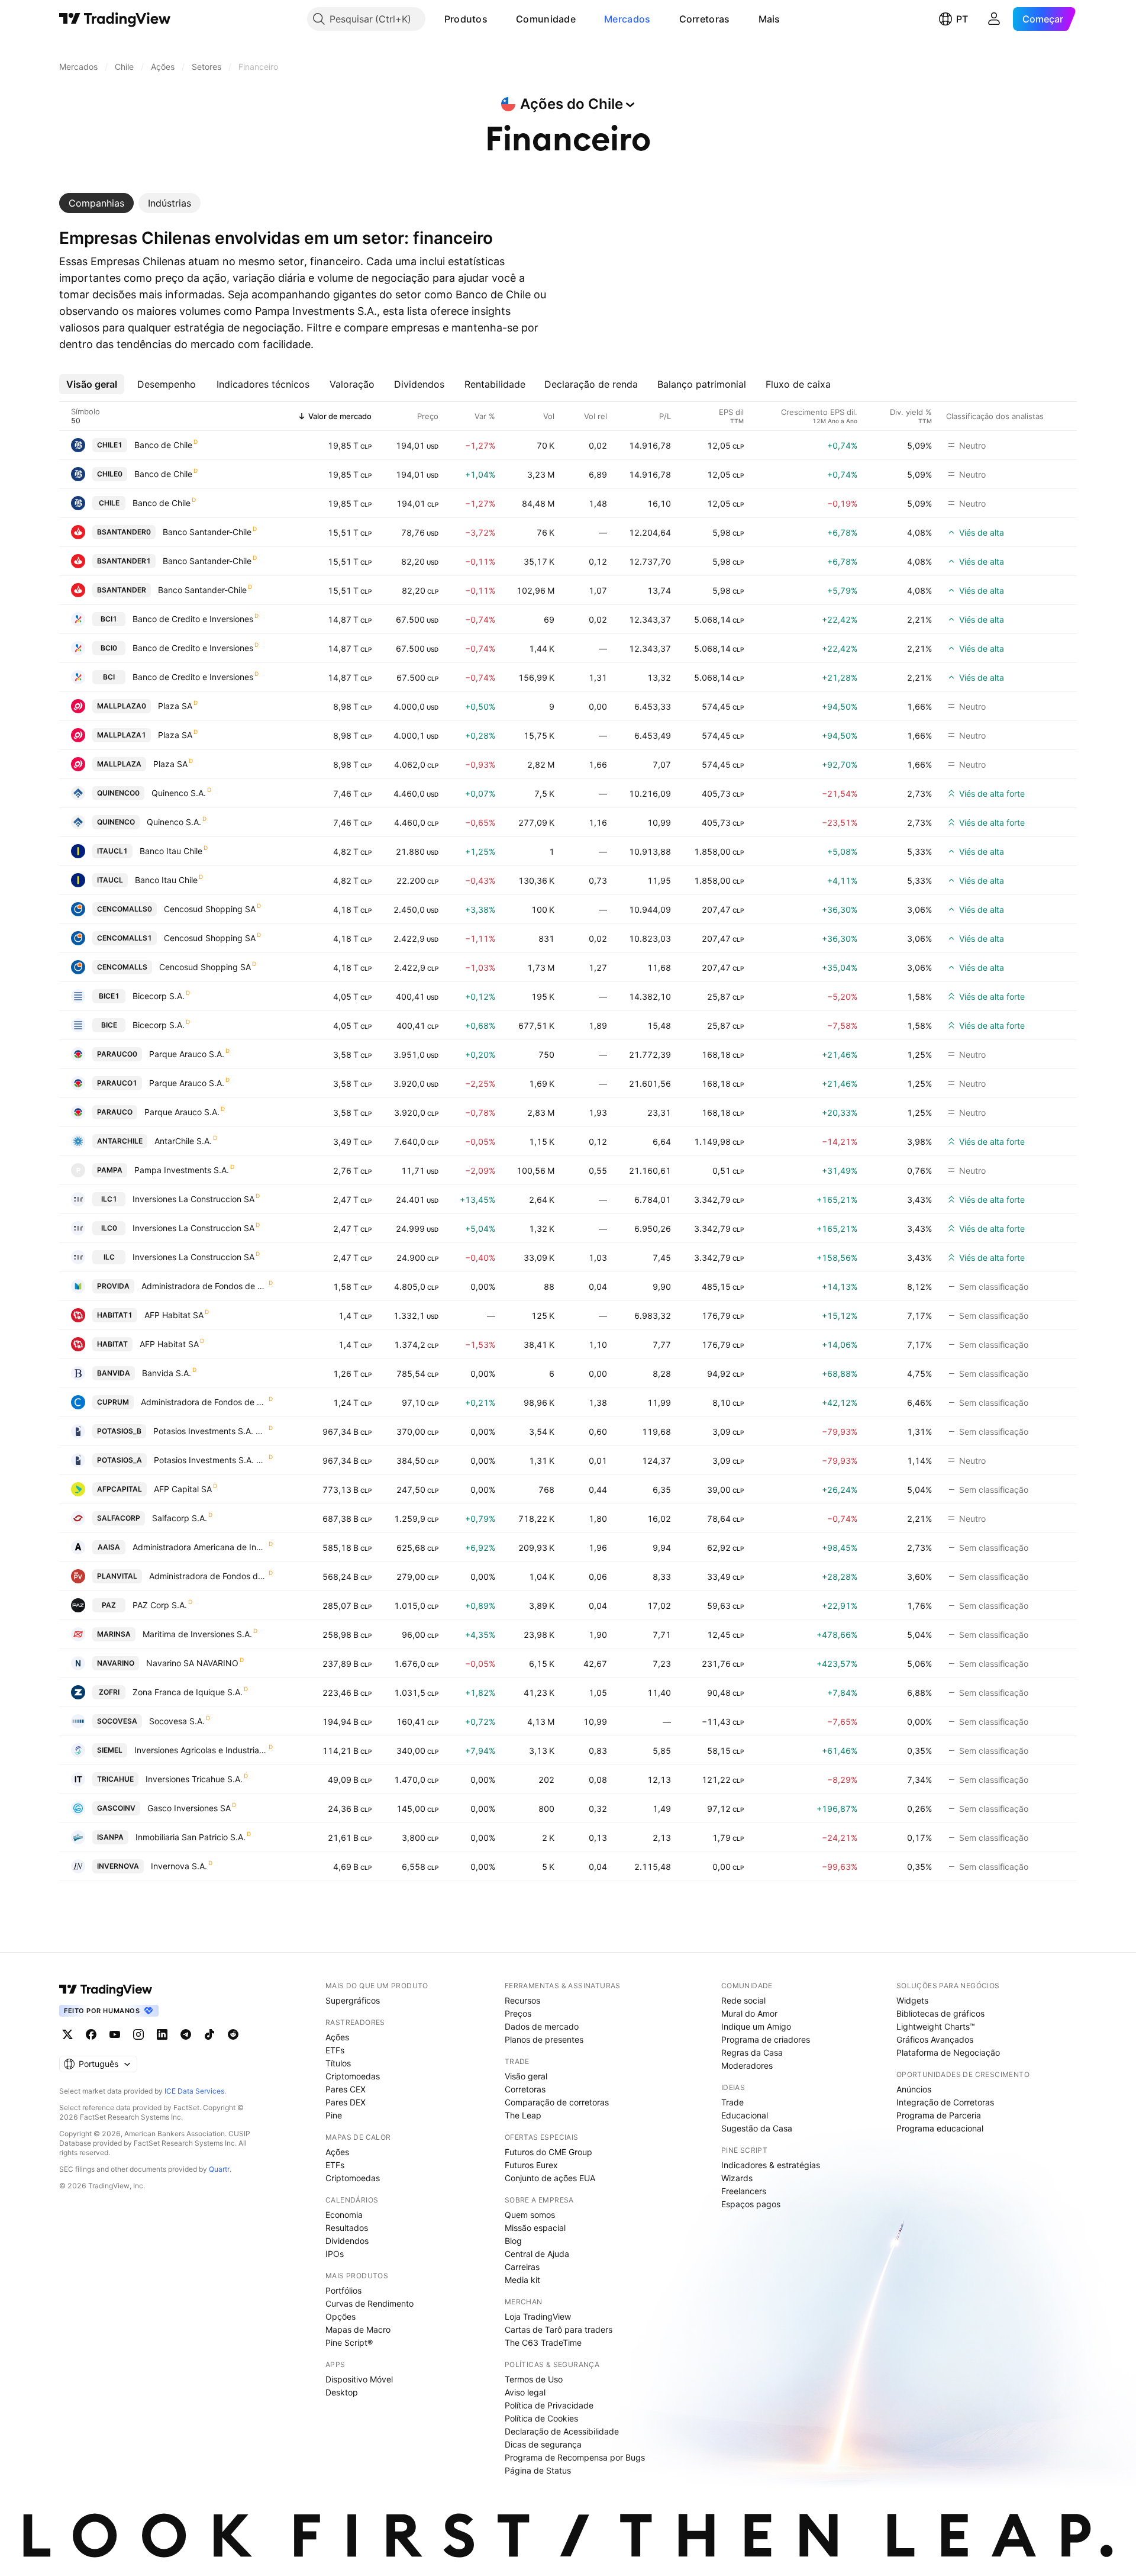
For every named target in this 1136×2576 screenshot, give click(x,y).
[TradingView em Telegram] (186, 2034)
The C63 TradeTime (543, 2342)
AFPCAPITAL (120, 1489)
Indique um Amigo (756, 2026)
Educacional (745, 2115)
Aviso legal (525, 2392)
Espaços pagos (751, 2204)
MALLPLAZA (119, 764)
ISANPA (110, 1837)
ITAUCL (110, 880)
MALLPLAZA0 (122, 706)
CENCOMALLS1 (125, 938)
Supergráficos (353, 2000)
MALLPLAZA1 (122, 735)
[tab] (96, 203)
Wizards (737, 2178)
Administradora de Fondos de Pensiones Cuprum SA (204, 1402)
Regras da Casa (752, 2052)
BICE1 (109, 996)
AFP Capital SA (183, 1489)
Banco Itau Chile (171, 851)
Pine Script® (349, 2342)
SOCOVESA (117, 1721)
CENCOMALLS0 (125, 909)
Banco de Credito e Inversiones (193, 619)
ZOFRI (109, 1692)
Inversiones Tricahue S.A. (194, 1779)
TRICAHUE (115, 1779)
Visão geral (526, 2076)
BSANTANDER (122, 590)
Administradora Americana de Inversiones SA (200, 1547)
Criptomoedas (353, 2076)
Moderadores (747, 2065)
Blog (513, 2241)
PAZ (109, 1605)
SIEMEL (110, 1750)
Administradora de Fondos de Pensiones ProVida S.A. (204, 1286)
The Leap (523, 2115)
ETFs (335, 2050)
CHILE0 (110, 474)
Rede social (743, 2000)
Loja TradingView (538, 2316)
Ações (337, 2037)
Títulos (338, 2063)
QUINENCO (116, 822)
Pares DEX (346, 2102)
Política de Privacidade (549, 2405)
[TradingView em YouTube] (115, 2034)
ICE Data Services (194, 2091)
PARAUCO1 (117, 1083)
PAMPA (110, 1170)
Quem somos (530, 2215)
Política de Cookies (541, 2418)
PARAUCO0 (117, 1054)
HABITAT (112, 1344)
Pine (334, 2115)
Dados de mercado (542, 2026)
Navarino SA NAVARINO (192, 1663)
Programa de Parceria (939, 2115)
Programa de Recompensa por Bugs (575, 2457)
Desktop (342, 2392)
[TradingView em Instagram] (138, 2034)
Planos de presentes (544, 2039)
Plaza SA (175, 706)
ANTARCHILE (120, 1141)
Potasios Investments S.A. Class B (210, 1431)
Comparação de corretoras (557, 2102)
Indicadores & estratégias (771, 2165)
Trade (732, 2102)
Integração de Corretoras (945, 2102)
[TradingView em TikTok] (209, 2034)
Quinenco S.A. (179, 793)
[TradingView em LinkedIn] (162, 2034)
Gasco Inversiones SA (189, 1808)
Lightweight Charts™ (936, 2026)
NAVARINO (116, 1663)
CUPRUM (113, 1402)
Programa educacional (940, 2128)
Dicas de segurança (543, 2444)
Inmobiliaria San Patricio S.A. (191, 1837)
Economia (344, 2215)
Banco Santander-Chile (207, 532)
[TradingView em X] (67, 2034)
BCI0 (109, 648)
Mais (769, 19)
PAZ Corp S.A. (160, 1605)
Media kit (522, 2280)
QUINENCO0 (118, 793)
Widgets (912, 2000)
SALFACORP (119, 1518)
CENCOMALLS (122, 967)
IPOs (335, 2254)
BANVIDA (114, 1373)
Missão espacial (535, 2228)
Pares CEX (346, 2089)
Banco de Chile (163, 445)
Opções (341, 2316)
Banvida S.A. (167, 1373)
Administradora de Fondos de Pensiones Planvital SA (208, 1576)
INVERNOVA (118, 1866)
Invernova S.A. (179, 1866)
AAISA (109, 1547)
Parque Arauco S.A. (187, 1054)
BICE (109, 1025)
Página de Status (538, 2470)
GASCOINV (116, 1808)
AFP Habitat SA (174, 1315)
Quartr (219, 2169)
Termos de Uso (534, 2379)
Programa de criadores (766, 2039)
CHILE (109, 503)
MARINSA (114, 1634)
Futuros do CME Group (548, 2152)
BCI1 (109, 619)
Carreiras (522, 2267)
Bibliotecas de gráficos (940, 2013)
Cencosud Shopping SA (210, 909)
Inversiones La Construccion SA (193, 1199)
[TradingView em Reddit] (233, 2034)
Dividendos (347, 2241)
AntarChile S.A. (183, 1141)
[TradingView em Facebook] (91, 2034)
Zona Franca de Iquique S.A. (188, 1692)
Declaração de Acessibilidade (562, 2431)
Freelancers (744, 2191)
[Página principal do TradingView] (115, 19)
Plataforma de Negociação (948, 2052)
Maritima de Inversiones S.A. (197, 1634)
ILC (109, 1257)
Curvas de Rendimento (369, 2303)
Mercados (627, 19)
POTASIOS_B (119, 1431)
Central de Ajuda (537, 2254)
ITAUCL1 (112, 851)
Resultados (347, 2228)
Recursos (522, 2000)
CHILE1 (110, 445)
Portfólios (343, 2290)
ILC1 (109, 1199)
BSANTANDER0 (124, 532)
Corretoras (705, 19)
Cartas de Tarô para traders (559, 2329)
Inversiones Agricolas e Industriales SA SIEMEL (201, 1750)
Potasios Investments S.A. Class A (211, 1460)
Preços (518, 2013)
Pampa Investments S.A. (182, 1170)
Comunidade (546, 19)
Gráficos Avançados (935, 2039)
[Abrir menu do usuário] (994, 19)
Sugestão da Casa (757, 2128)
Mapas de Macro (358, 2329)
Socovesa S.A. (177, 1721)
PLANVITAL (117, 1576)
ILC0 (109, 1228)
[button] (496, 19)
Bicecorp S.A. (159, 996)
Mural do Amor (749, 2013)
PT (962, 19)
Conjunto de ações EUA (550, 2178)
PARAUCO (115, 1112)
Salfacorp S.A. (180, 1518)
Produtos (466, 19)
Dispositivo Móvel (359, 2379)
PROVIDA (113, 1286)
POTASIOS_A (120, 1460)
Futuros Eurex (531, 2165)
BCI (109, 677)
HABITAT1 (115, 1315)
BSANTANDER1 (124, 561)
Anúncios (914, 2089)
